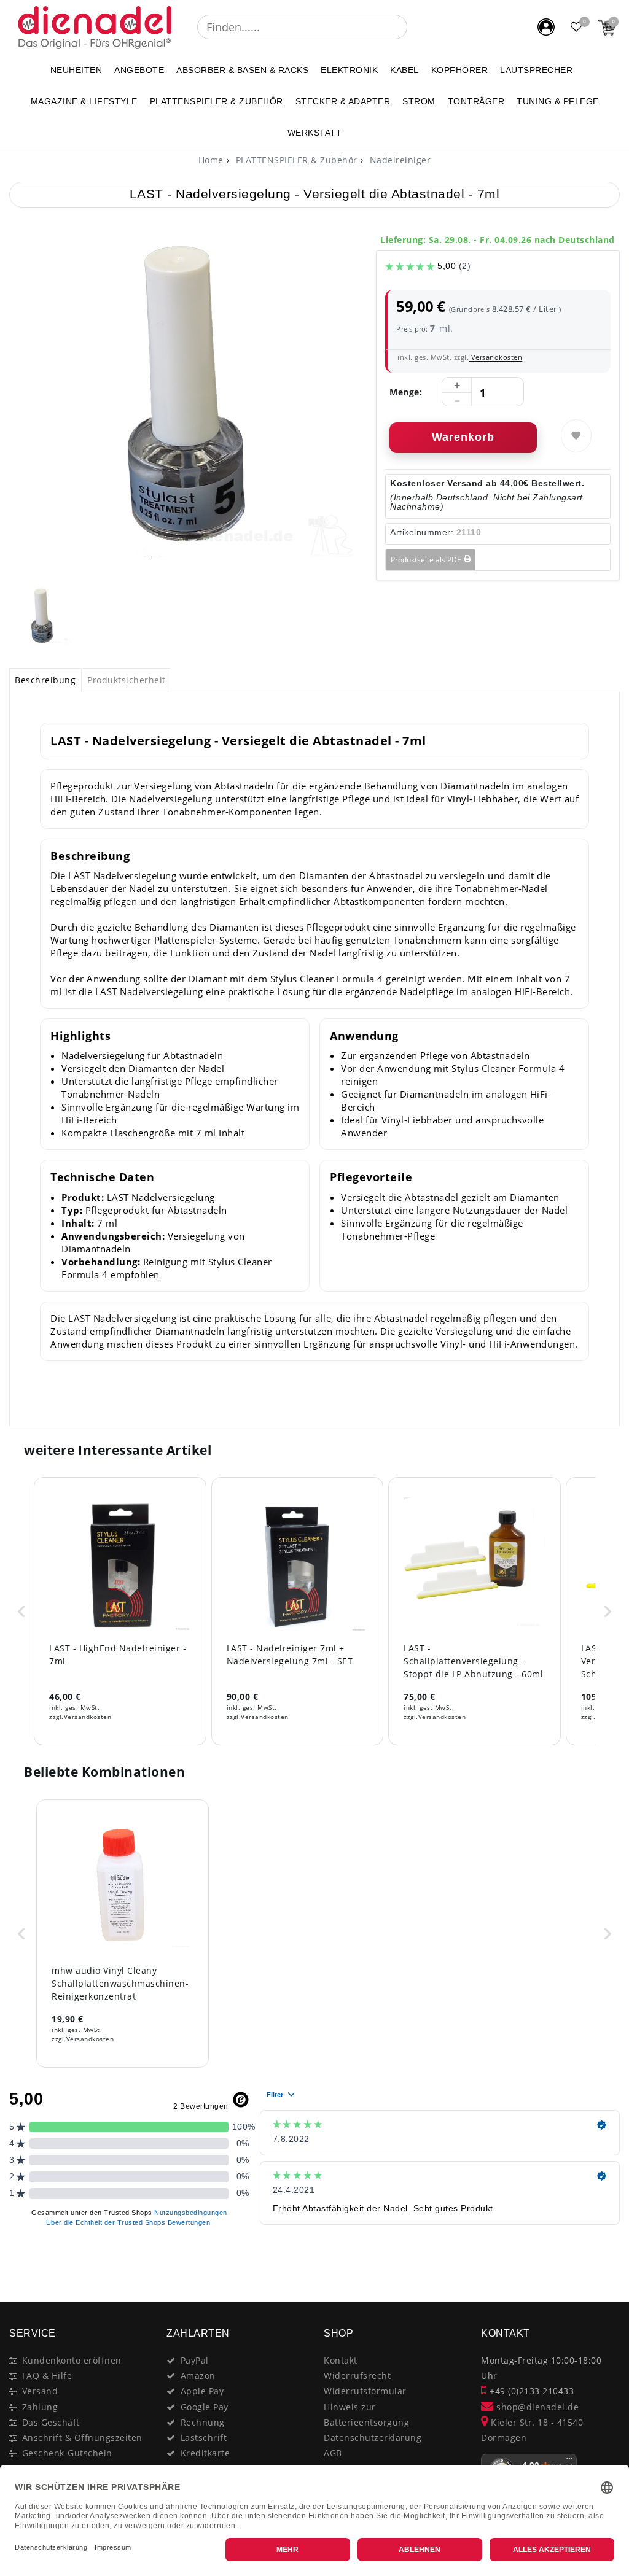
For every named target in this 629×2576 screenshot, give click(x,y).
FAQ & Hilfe (47, 2376)
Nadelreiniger (399, 160)
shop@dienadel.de (536, 2407)
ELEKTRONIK (349, 70)
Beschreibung (45, 680)
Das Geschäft (51, 2422)
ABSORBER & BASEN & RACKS (242, 70)
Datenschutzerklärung (373, 2438)
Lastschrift (204, 2438)
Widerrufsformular (365, 2391)
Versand (40, 2391)
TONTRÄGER (476, 101)
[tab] (45, 680)
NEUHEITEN (76, 70)
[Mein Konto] (546, 27)
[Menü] (569, 2461)
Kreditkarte (205, 2453)
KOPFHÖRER (460, 70)
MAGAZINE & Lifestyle (84, 101)
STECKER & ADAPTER (343, 101)
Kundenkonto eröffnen (72, 2360)
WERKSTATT (315, 133)
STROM (419, 101)
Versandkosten (495, 357)
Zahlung (40, 2407)
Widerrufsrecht (357, 2376)
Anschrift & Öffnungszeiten (82, 2438)
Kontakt (341, 2360)
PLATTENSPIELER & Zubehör (217, 101)
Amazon (198, 2376)
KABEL (404, 70)
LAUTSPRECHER (536, 70)
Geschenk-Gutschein (67, 2453)
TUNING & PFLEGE (558, 101)
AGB (333, 2453)
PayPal (195, 2360)
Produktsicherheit (127, 680)
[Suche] (416, 27)
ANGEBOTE (139, 70)
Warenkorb (463, 437)
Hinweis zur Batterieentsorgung (366, 2415)
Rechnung (203, 2422)
